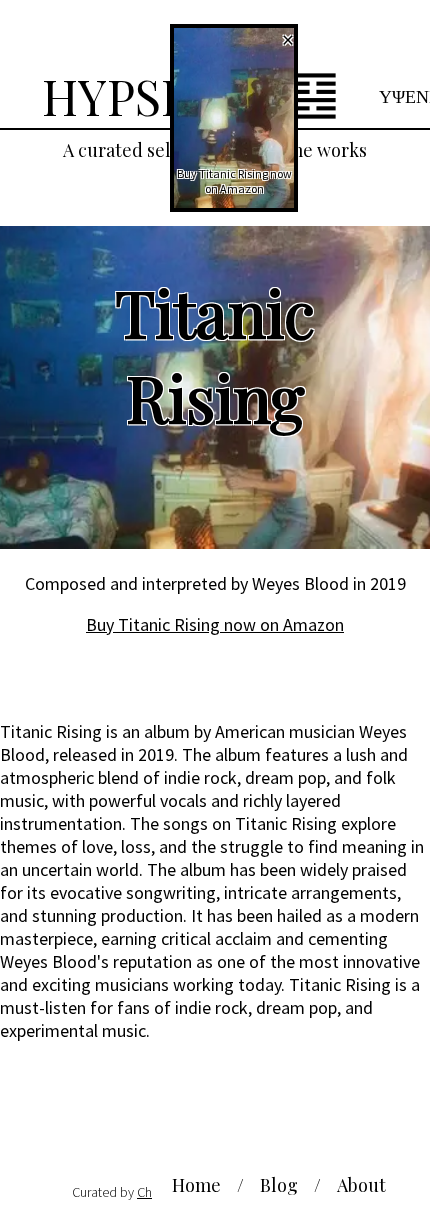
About (361, 1185)
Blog (279, 1185)
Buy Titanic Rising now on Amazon (215, 624)
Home (196, 1185)
